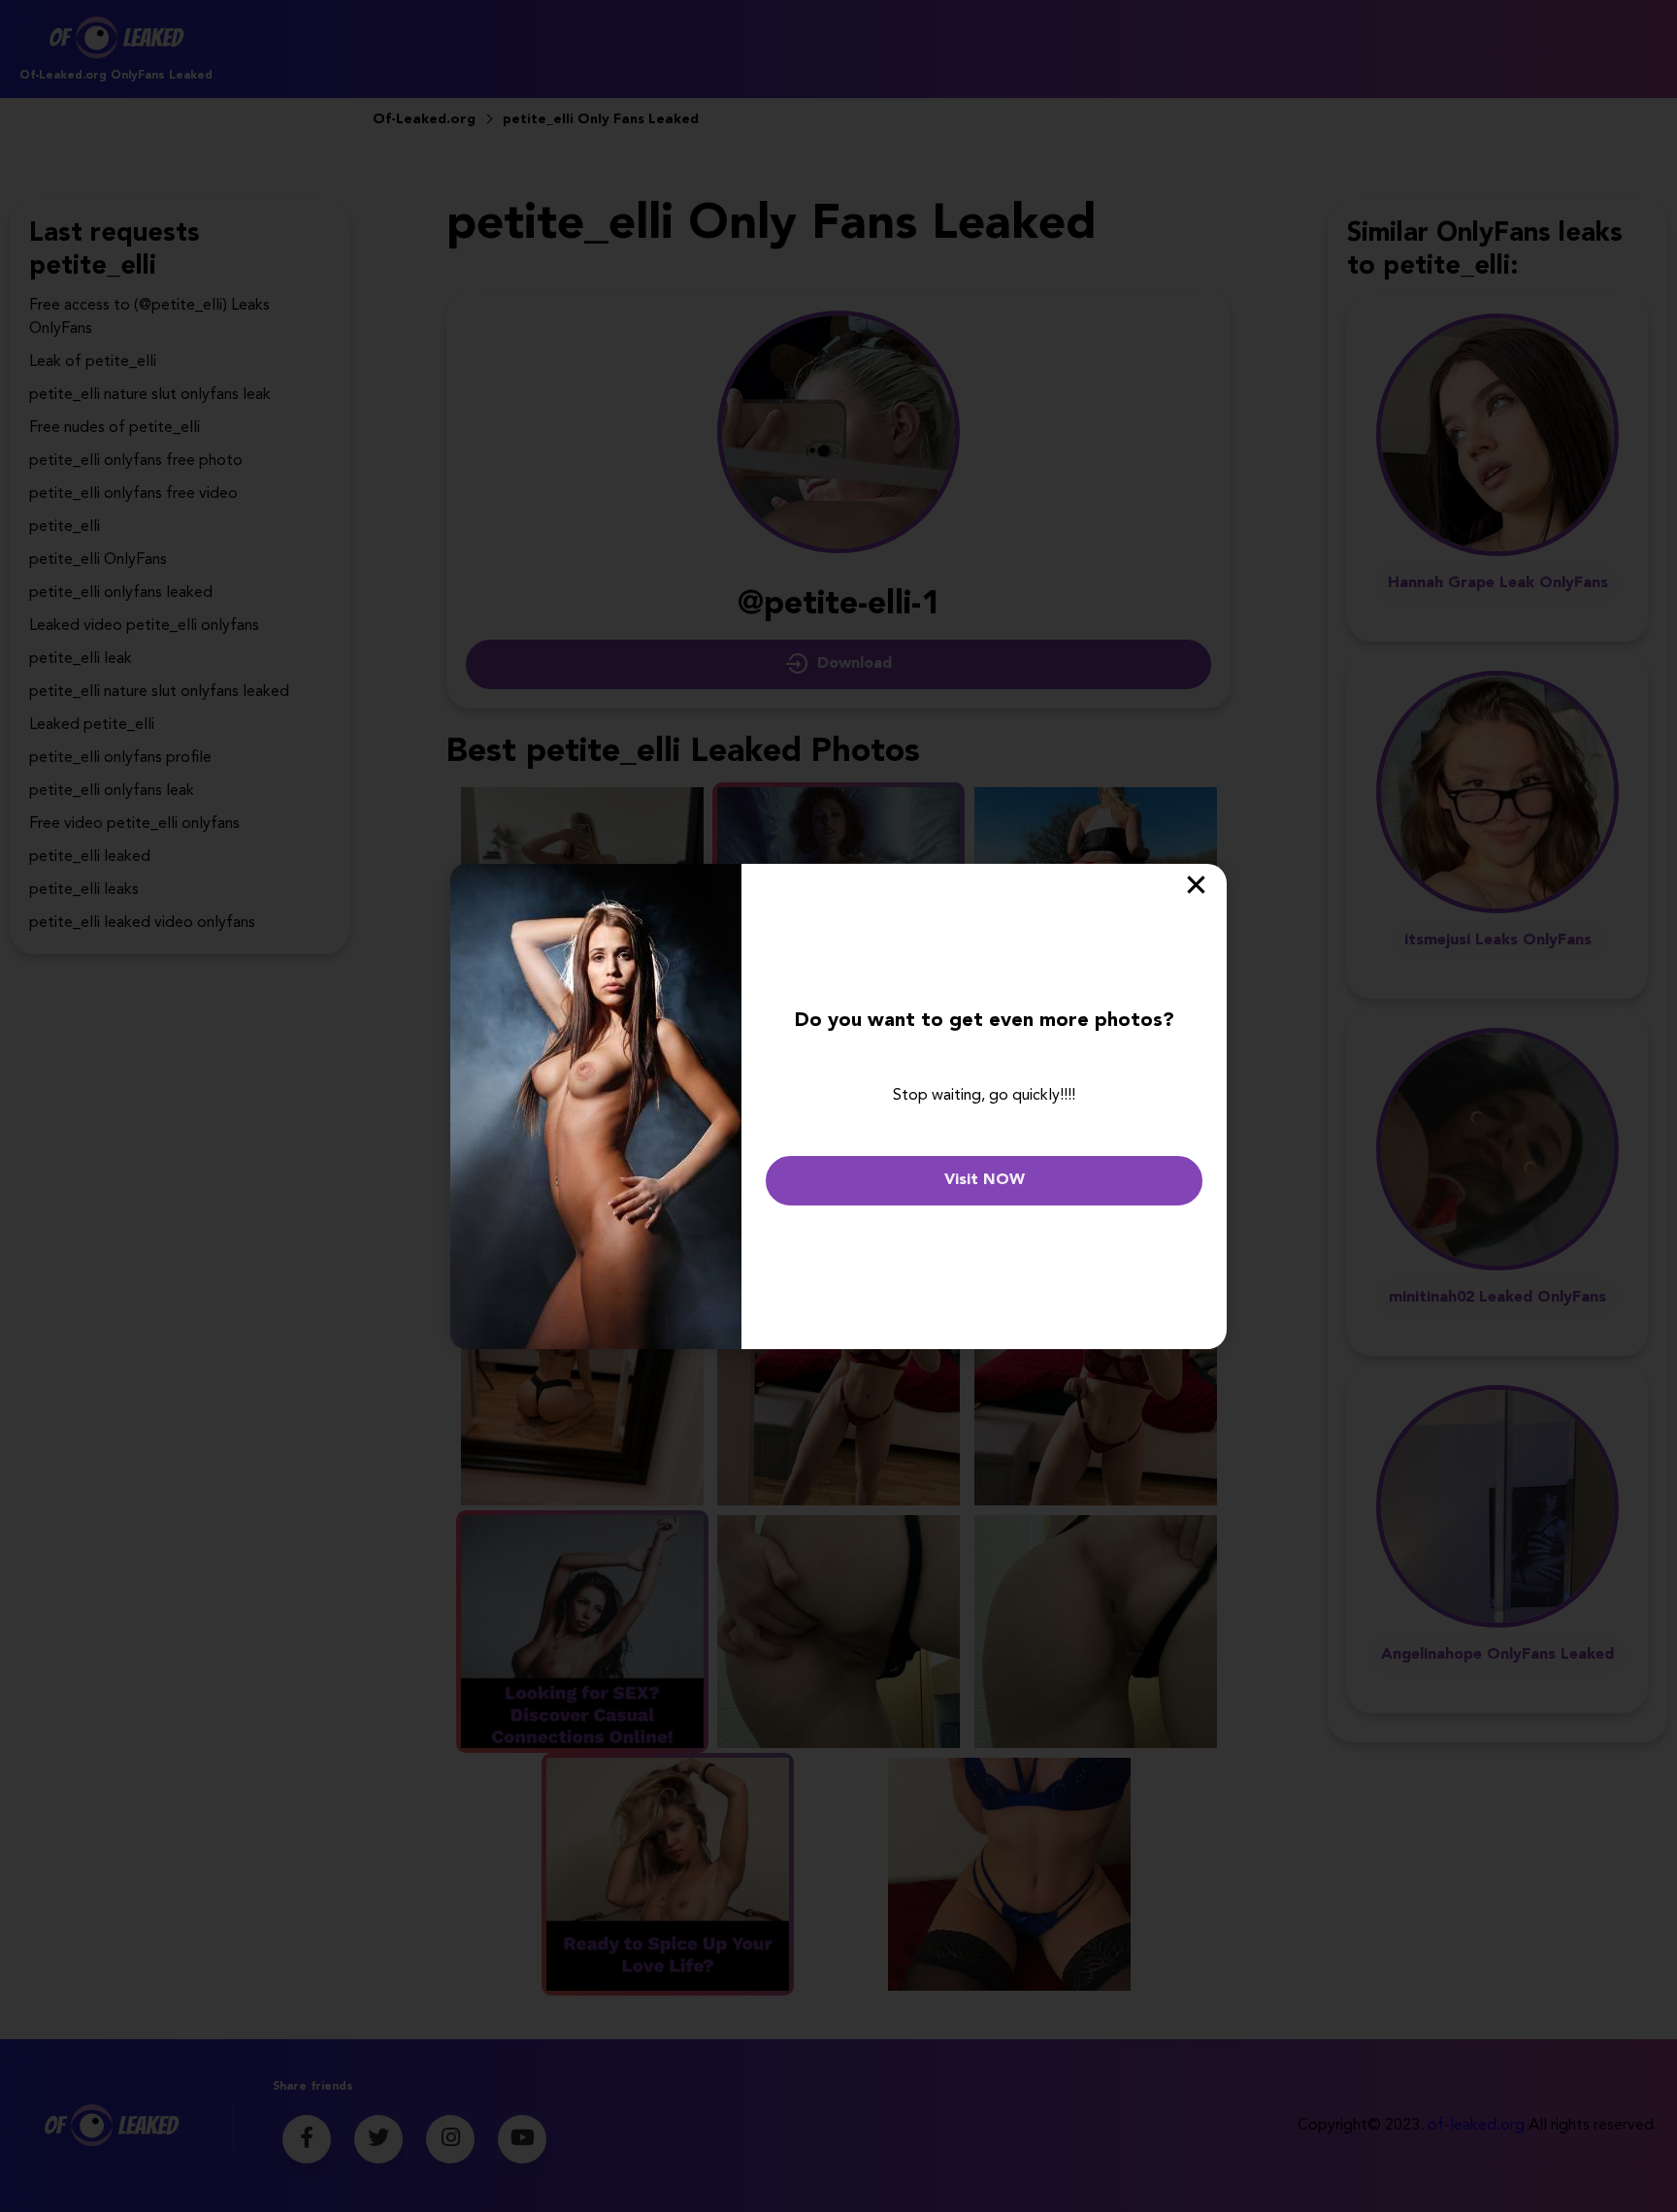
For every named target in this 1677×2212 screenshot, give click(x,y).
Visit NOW (985, 1180)
